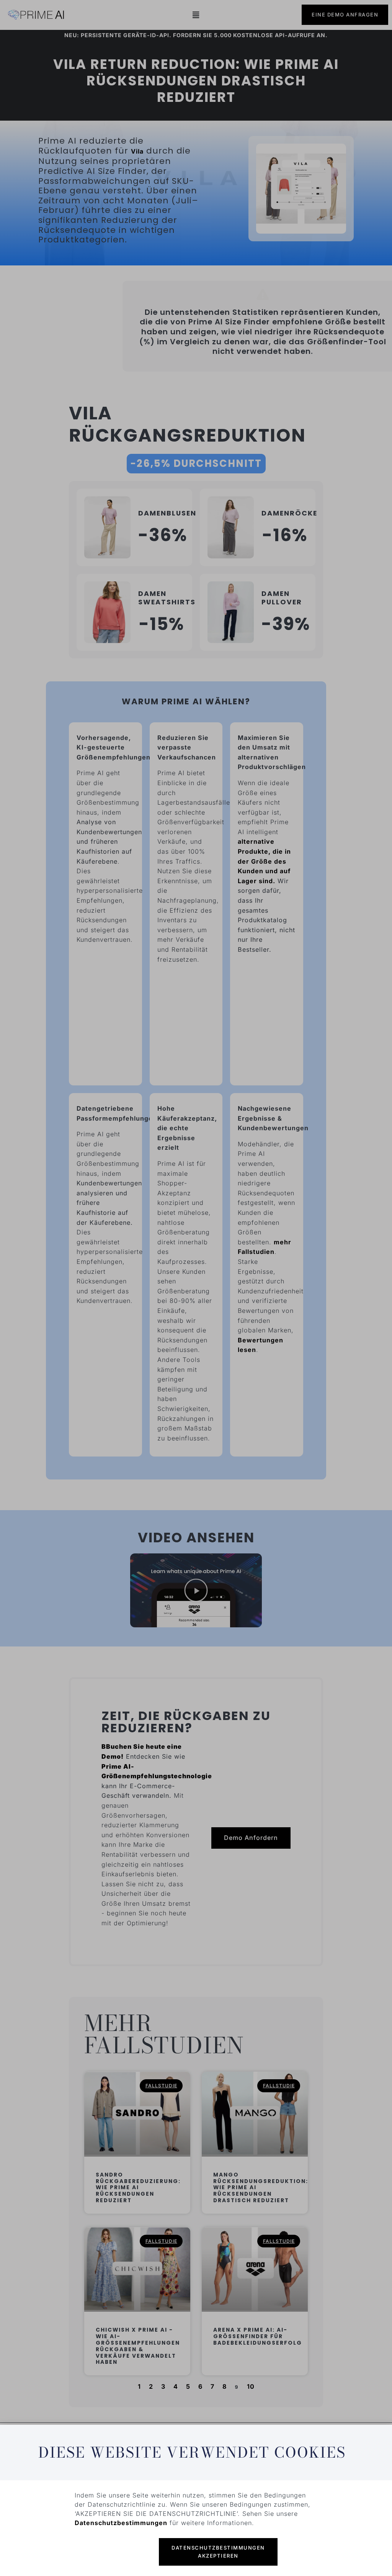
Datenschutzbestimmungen (121, 2523)
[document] (196, 1288)
